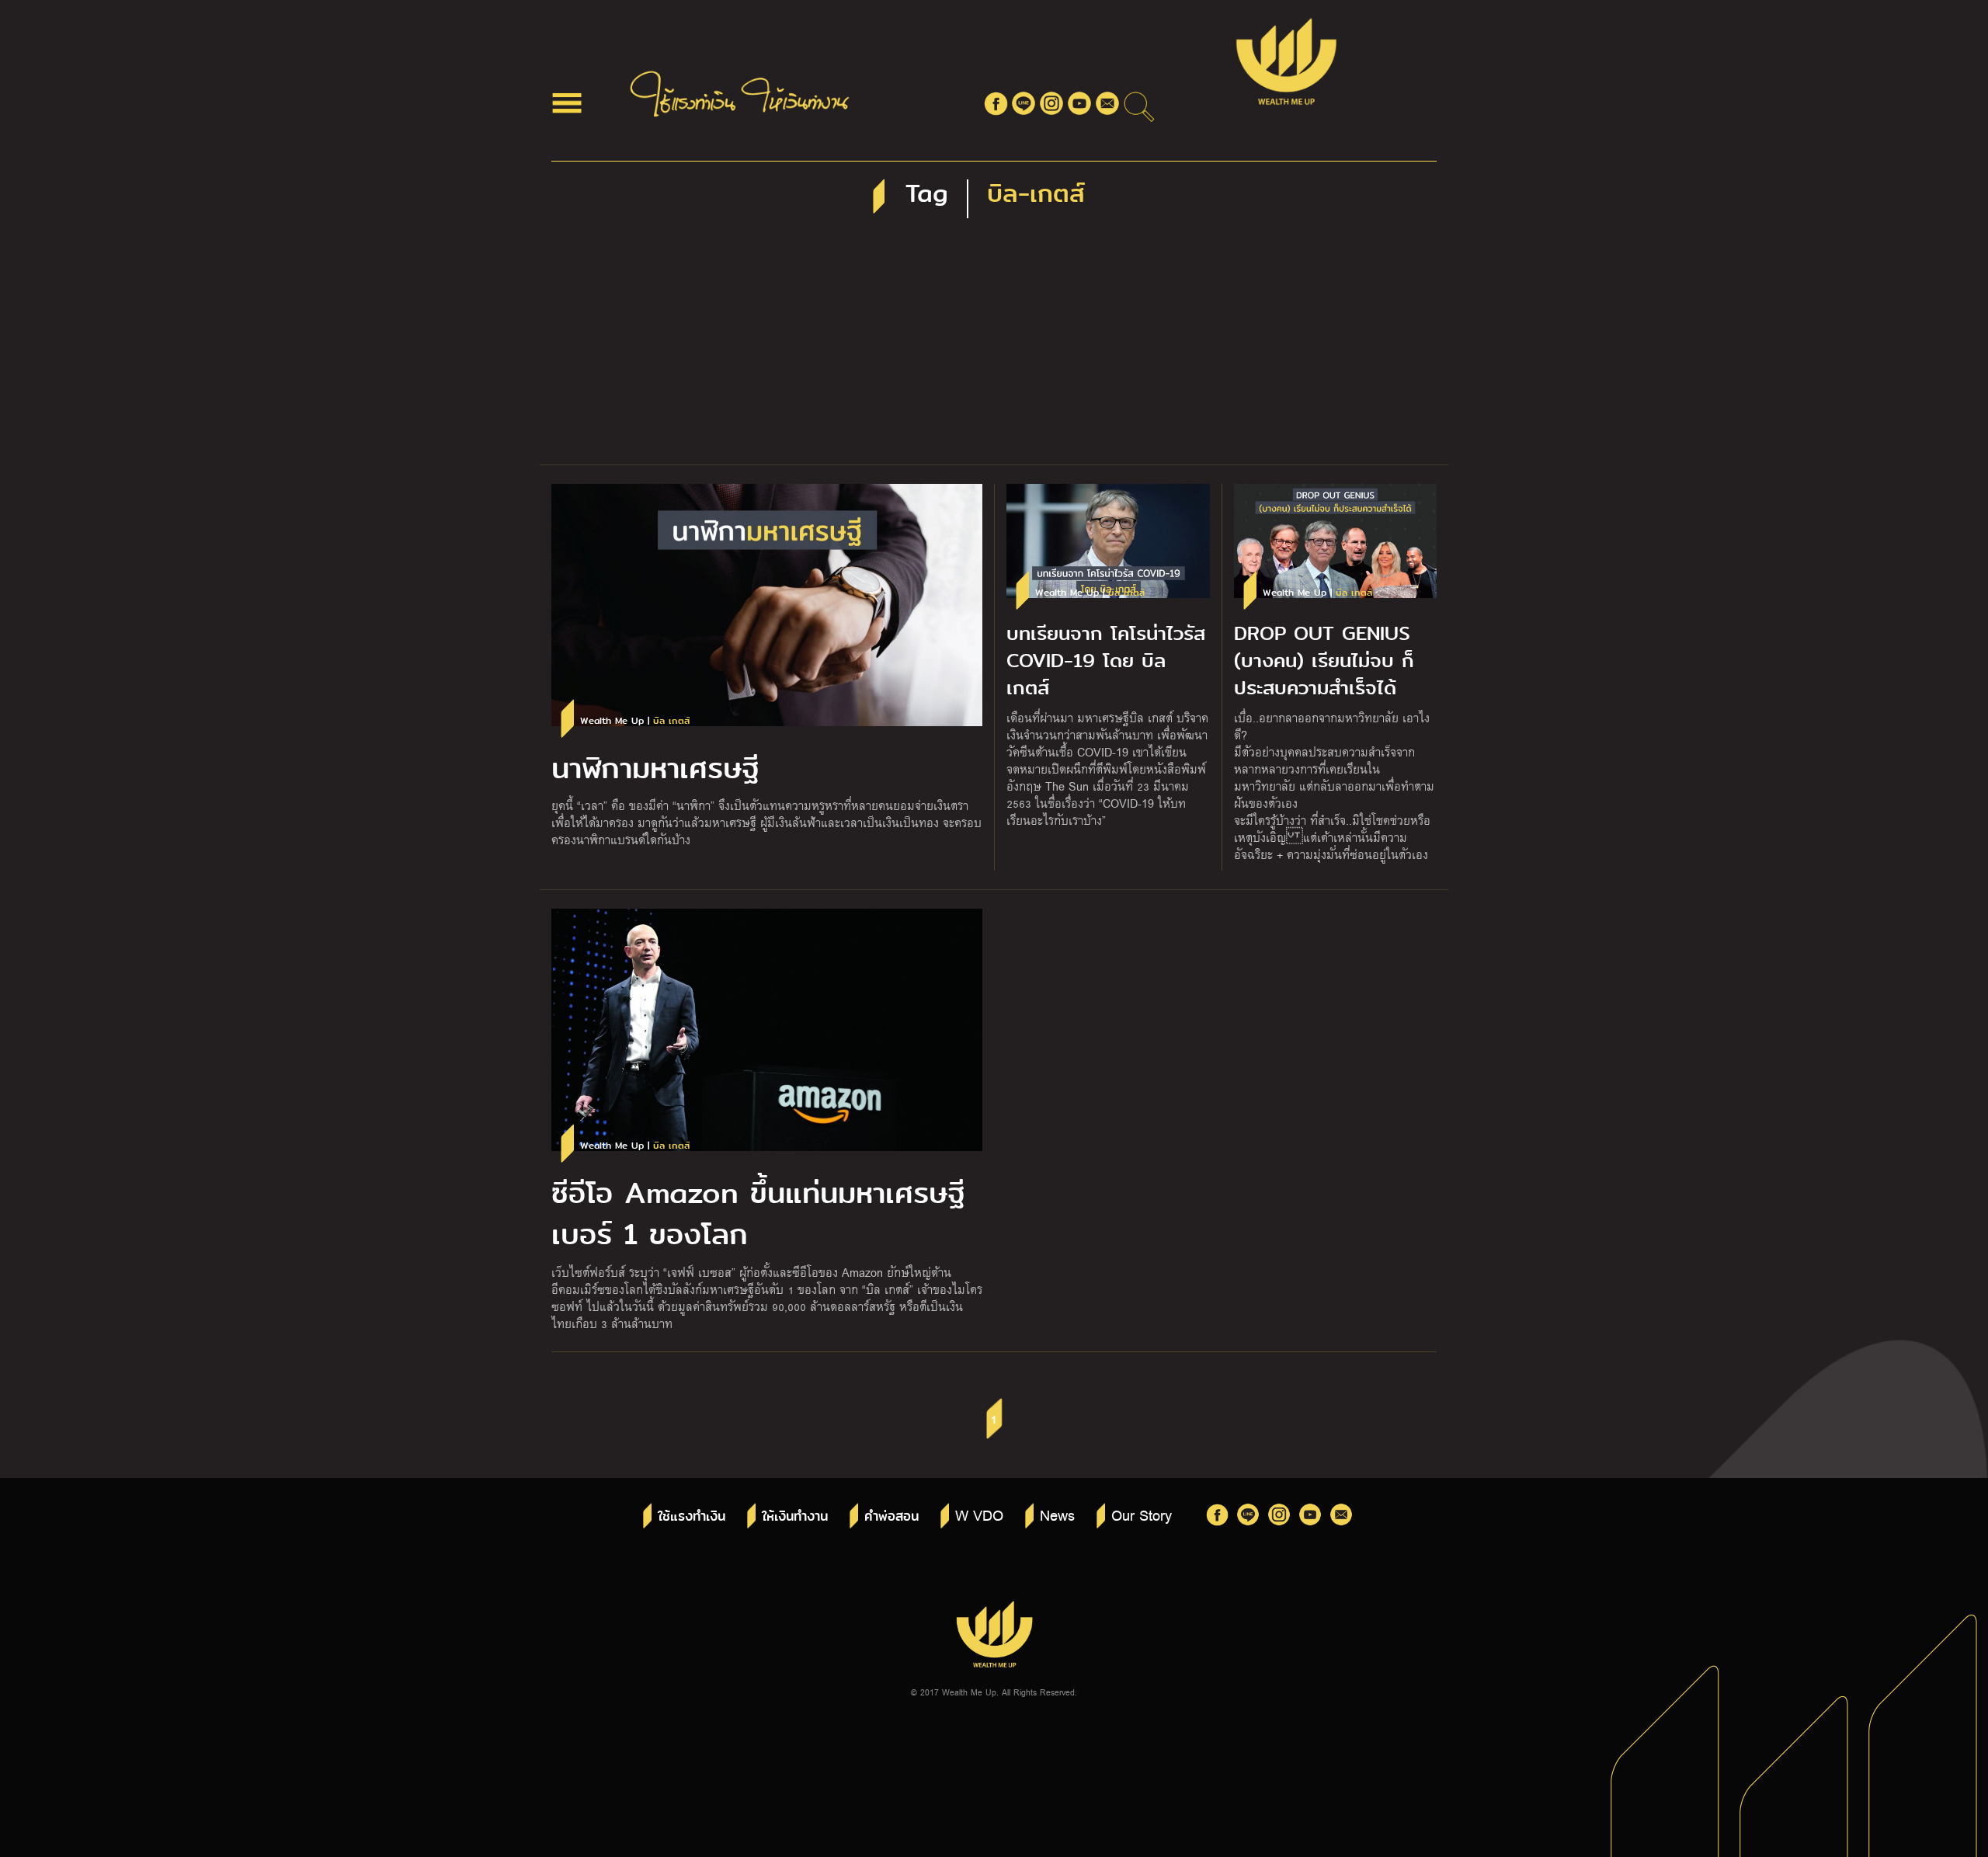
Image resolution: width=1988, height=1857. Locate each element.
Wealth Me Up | (635, 721)
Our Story (1142, 1514)
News (1057, 1514)
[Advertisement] (994, 348)
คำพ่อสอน (891, 1516)
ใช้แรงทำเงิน (692, 1516)
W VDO (979, 1514)
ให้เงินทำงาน (795, 1516)
